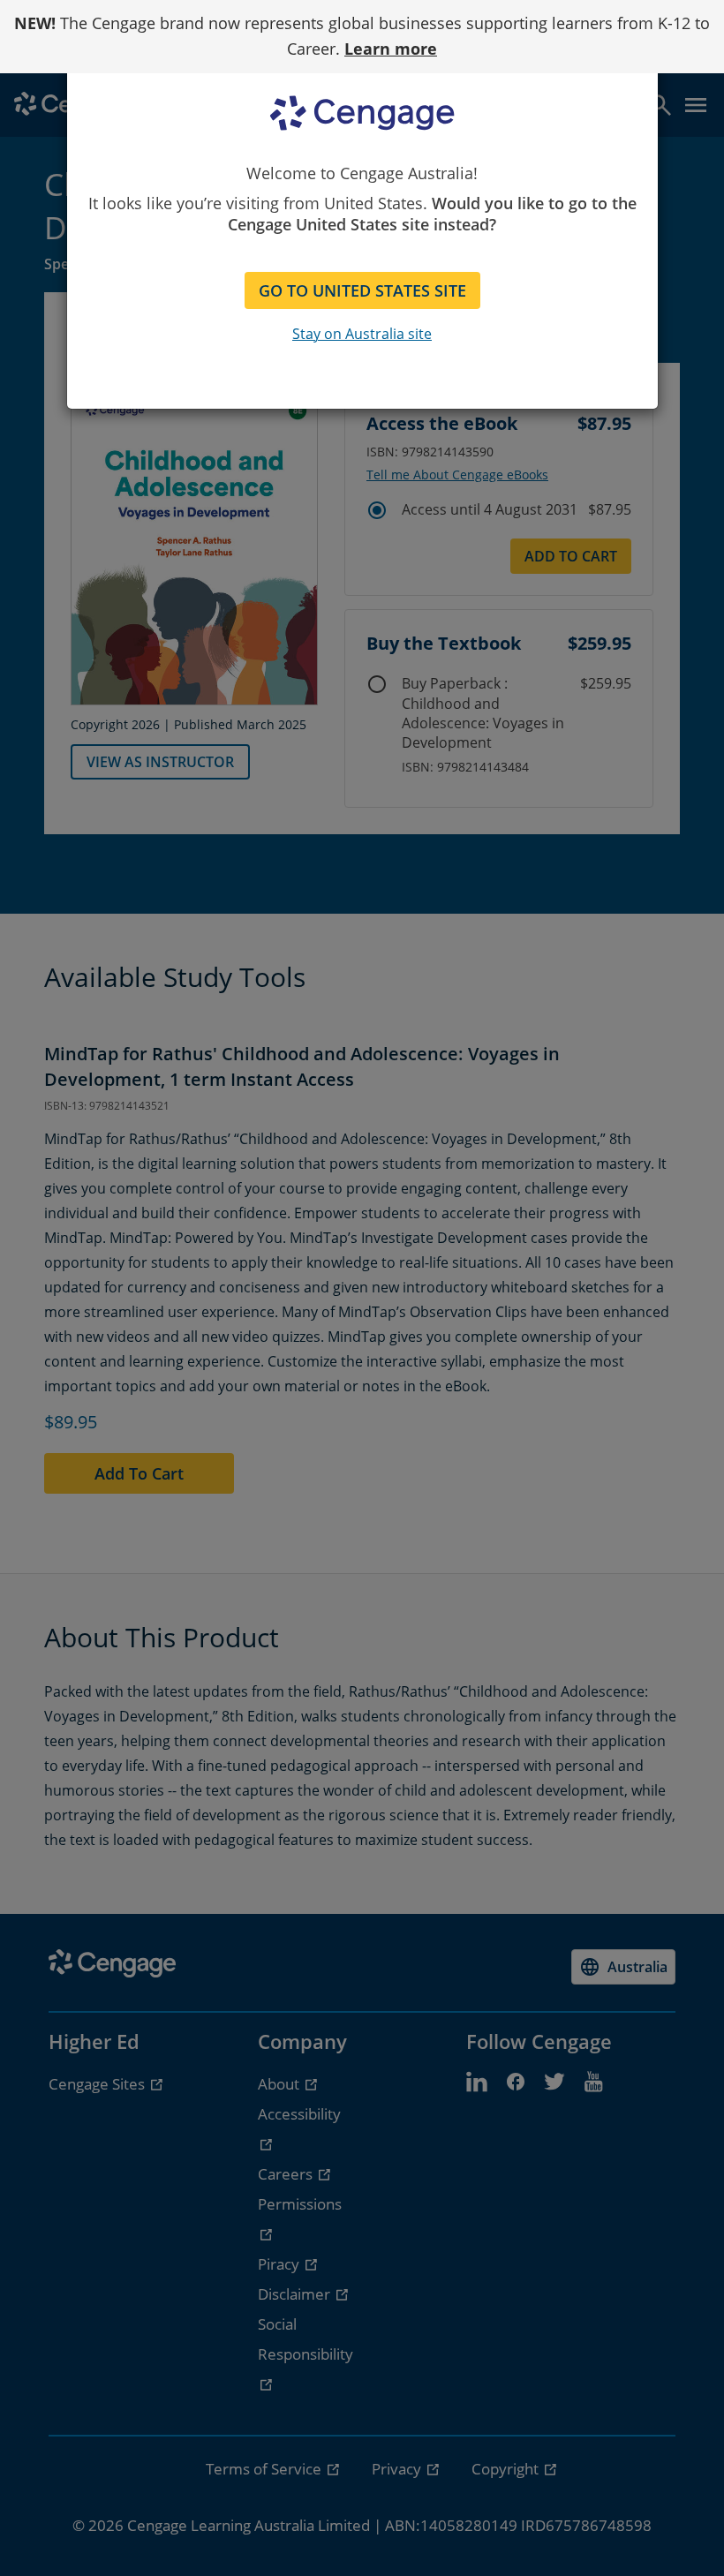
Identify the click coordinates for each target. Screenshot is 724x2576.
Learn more (391, 49)
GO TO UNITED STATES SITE (362, 290)
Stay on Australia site (362, 334)
